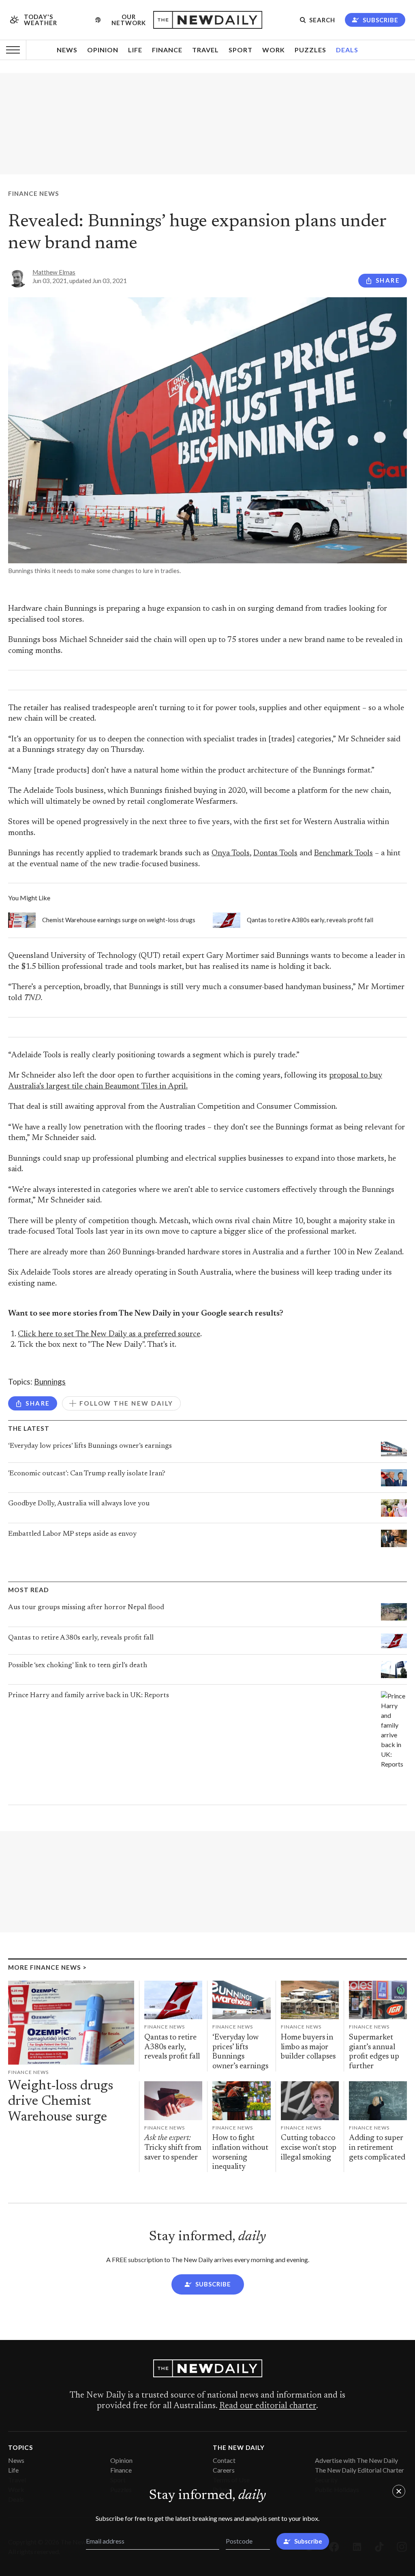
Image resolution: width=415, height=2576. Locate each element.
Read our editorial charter (268, 2406)
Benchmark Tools (343, 853)
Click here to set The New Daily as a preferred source (109, 1334)
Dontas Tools (275, 853)
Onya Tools (231, 853)
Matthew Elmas (54, 272)
